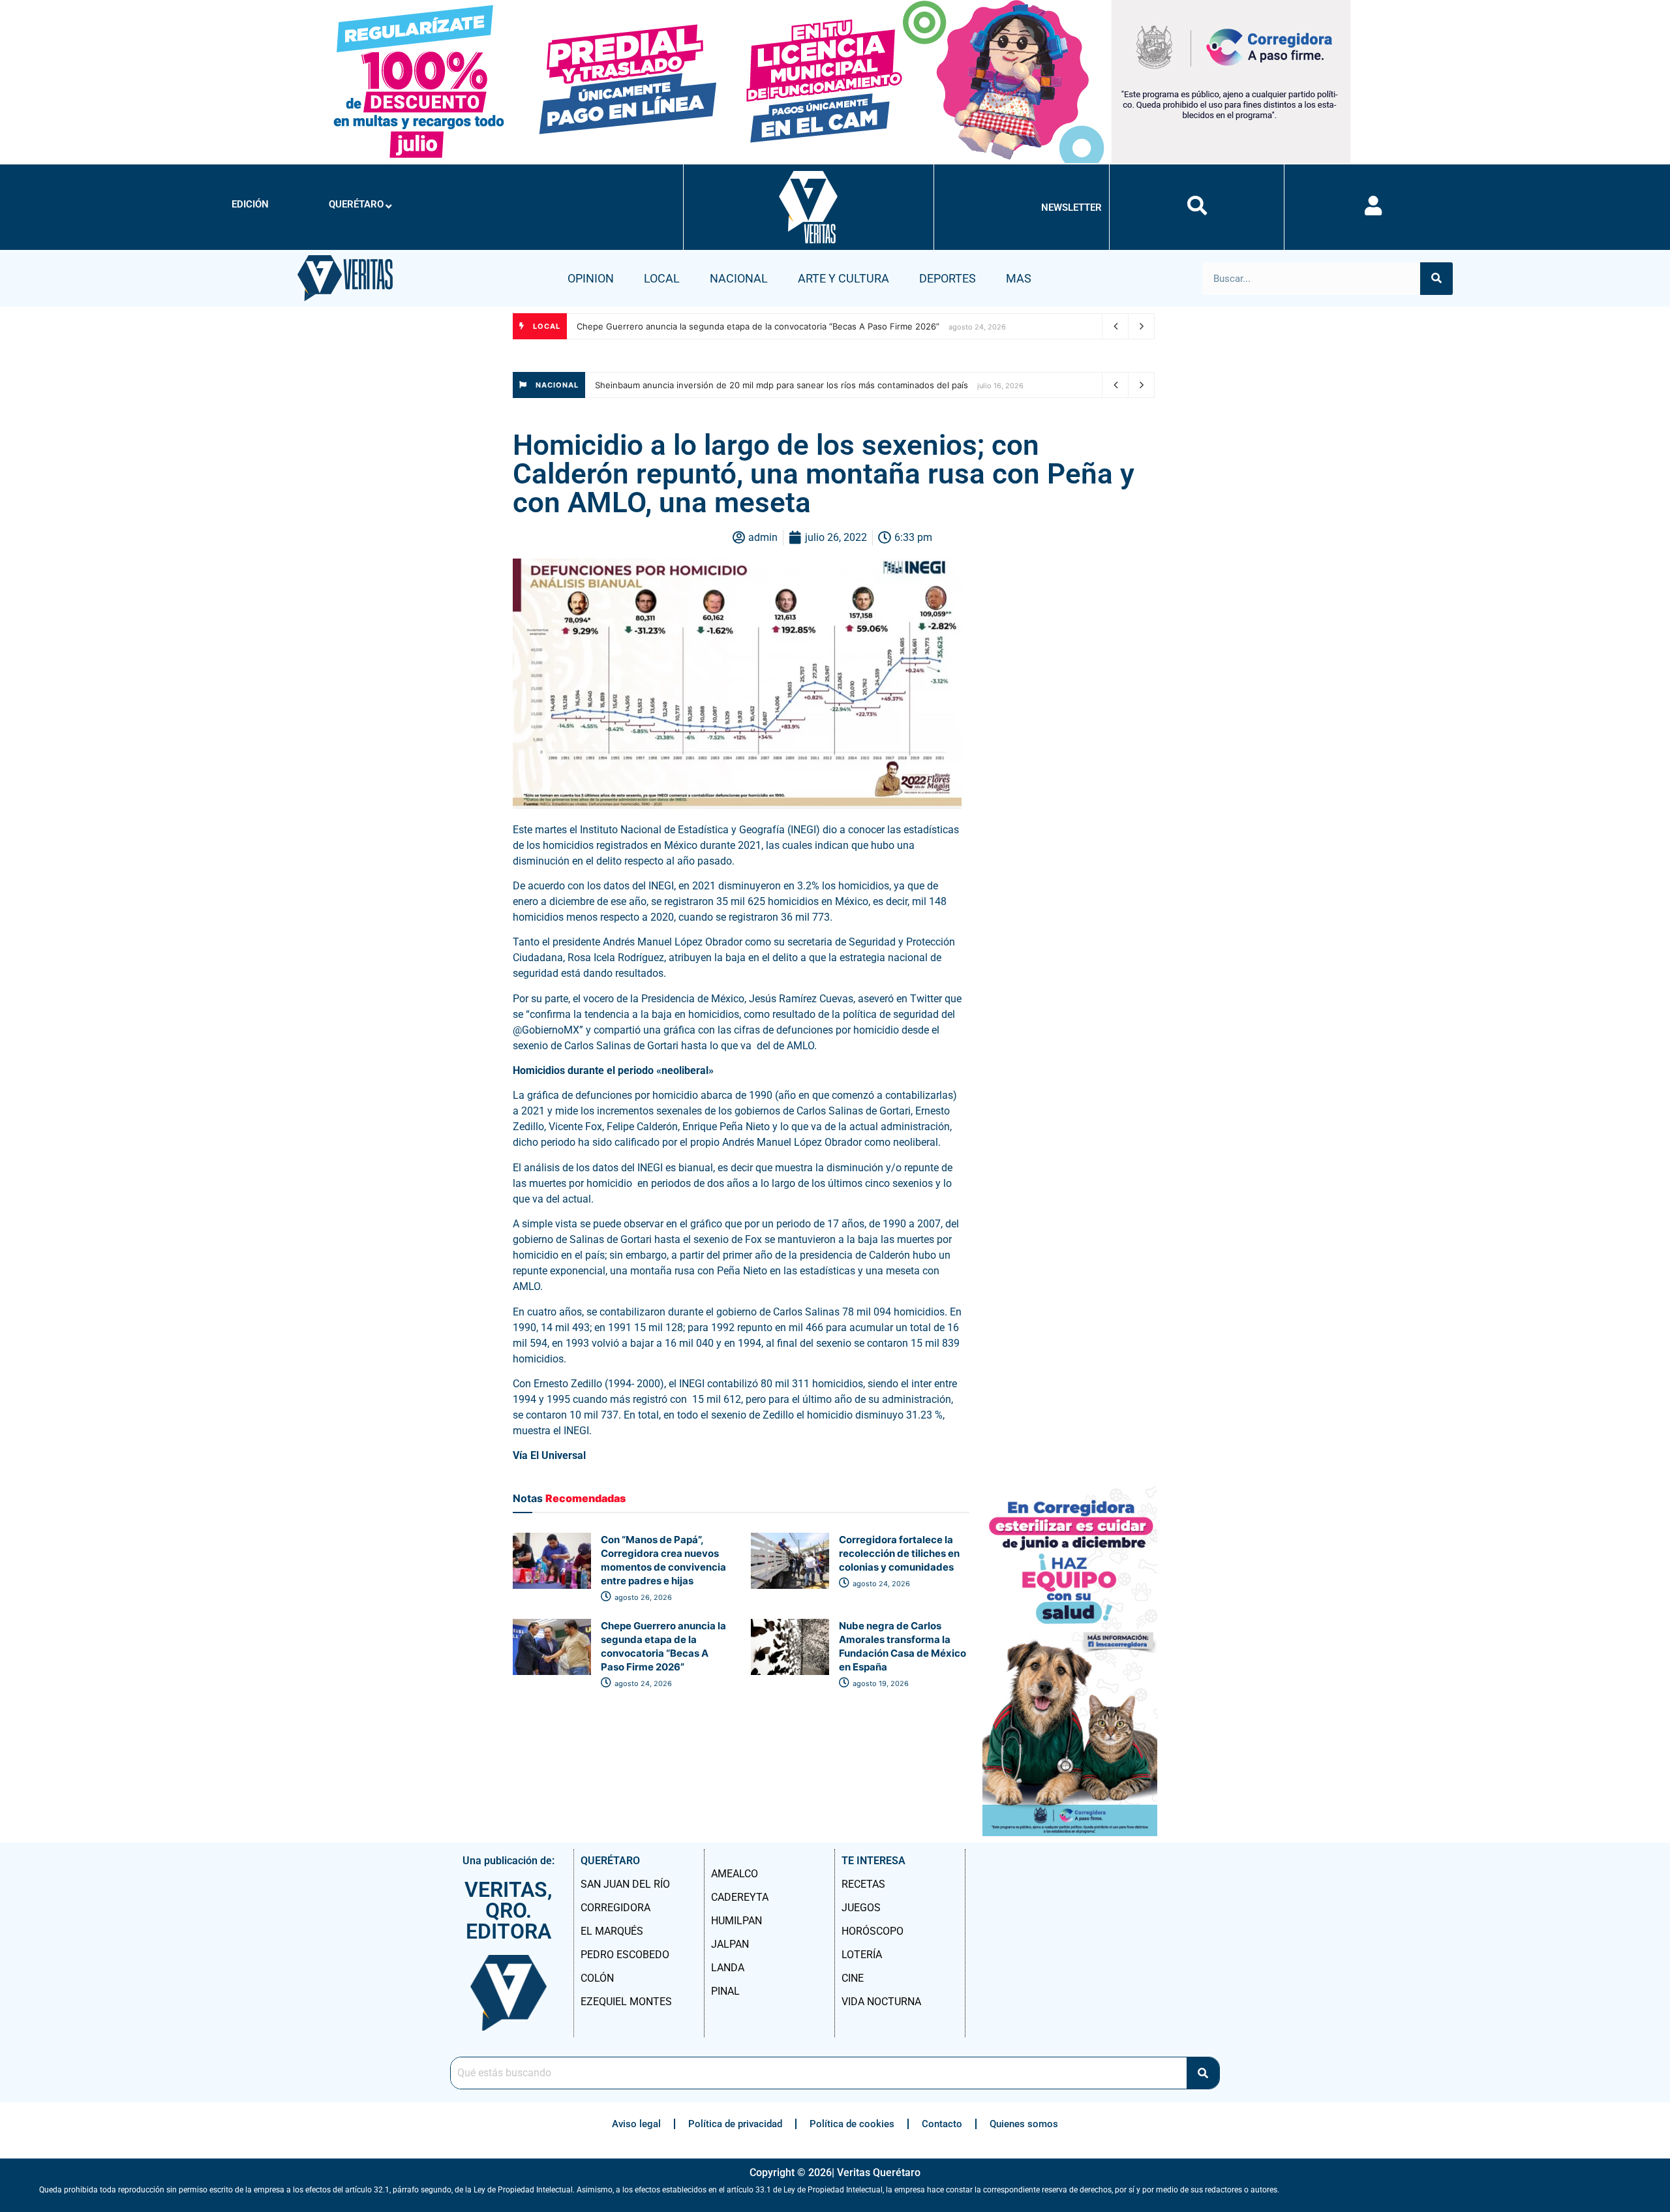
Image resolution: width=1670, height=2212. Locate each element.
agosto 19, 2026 (880, 1683)
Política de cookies (852, 2124)
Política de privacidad (735, 2124)
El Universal (559, 1455)
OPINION (591, 278)
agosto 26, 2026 (642, 1597)
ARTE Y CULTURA (843, 278)
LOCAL (662, 278)
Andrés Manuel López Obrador (673, 942)
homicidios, (715, 1014)
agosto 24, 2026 (880, 1584)
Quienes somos (1024, 2124)
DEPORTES (948, 278)
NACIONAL (739, 278)
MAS (1019, 278)
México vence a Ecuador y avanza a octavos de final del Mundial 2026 (737, 385)
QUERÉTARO (356, 204)
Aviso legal (636, 2124)
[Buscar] (1436, 279)
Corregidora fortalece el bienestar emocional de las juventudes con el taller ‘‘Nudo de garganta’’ (771, 326)
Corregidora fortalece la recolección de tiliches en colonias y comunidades (899, 1553)
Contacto (942, 2124)
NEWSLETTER (1071, 207)
